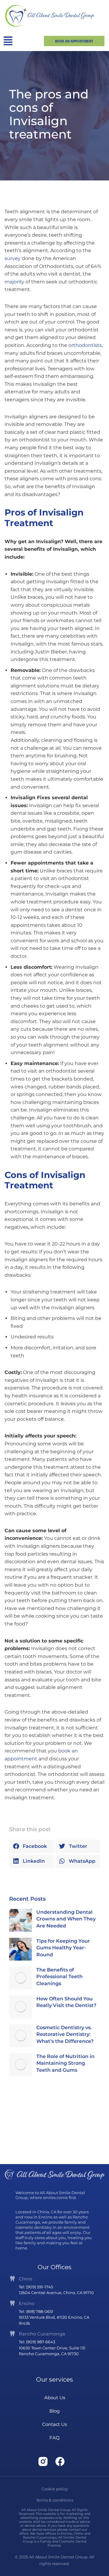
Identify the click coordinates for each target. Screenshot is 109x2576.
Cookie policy (55, 2489)
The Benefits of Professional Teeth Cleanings (59, 1977)
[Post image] (20, 1920)
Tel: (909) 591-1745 (36, 2287)
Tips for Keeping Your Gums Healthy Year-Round (63, 1948)
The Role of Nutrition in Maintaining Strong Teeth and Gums (65, 2063)
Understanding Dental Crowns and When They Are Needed (66, 1919)
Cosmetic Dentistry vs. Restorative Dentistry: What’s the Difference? (65, 2034)
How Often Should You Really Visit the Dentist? (66, 2002)
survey (13, 258)
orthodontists (85, 345)
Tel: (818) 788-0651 (36, 2311)
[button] (31, 1846)
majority (14, 282)
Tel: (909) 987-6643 (37, 2342)
